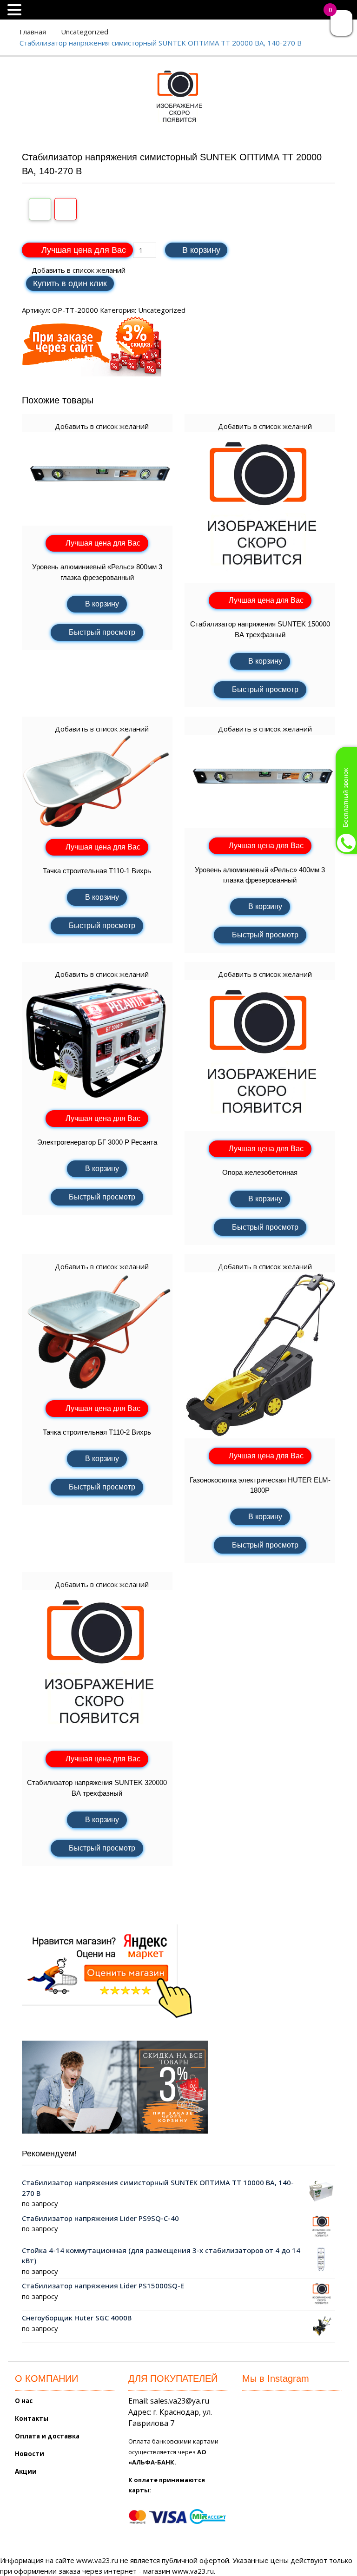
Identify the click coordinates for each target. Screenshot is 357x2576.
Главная (33, 32)
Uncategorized (85, 32)
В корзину (201, 250)
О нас (24, 2401)
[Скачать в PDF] (66, 209)
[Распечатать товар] (40, 209)
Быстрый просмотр (102, 632)
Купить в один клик (70, 283)
